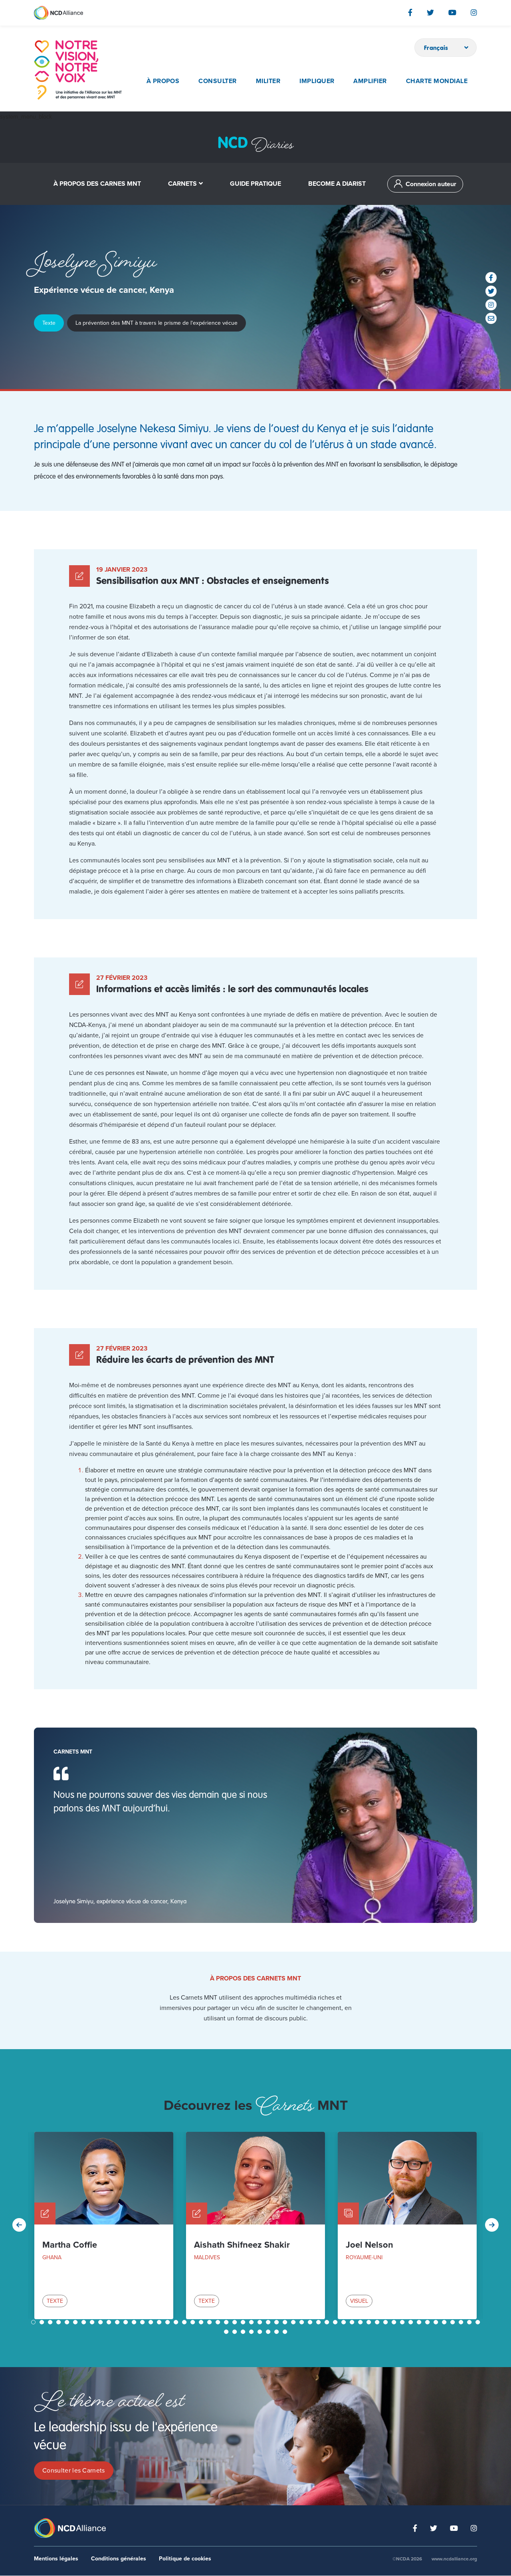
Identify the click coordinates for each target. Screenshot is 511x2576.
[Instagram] (474, 12)
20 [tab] (194, 2322)
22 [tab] (210, 2322)
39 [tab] (353, 2322)
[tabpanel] (104, 2225)
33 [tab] (303, 2322)
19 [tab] (185, 2322)
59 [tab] (261, 2332)
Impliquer (317, 81)
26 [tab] (244, 2322)
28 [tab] (261, 2322)
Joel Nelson (369, 2245)
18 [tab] (177, 2322)
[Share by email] (491, 318)
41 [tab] (370, 2322)
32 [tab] (294, 2322)
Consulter (217, 81)
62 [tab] (286, 2332)
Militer (268, 81)
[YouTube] (452, 12)
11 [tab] (118, 2322)
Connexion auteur (431, 184)
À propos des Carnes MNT (97, 184)
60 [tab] (269, 2332)
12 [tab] (127, 2322)
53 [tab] (470, 2322)
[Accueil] (78, 70)
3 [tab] (51, 2322)
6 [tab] (76, 2322)
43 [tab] (386, 2322)
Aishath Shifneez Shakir (242, 2245)
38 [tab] (345, 2322)
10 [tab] (110, 2322)
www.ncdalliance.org (454, 2559)
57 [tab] (244, 2332)
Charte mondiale (437, 81)
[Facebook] (410, 12)
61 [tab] (277, 2332)
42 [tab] (378, 2322)
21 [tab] (202, 2322)
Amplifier (370, 81)
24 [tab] (227, 2322)
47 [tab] (420, 2322)
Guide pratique (255, 184)
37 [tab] (336, 2322)
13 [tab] (135, 2322)
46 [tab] (412, 2322)
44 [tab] (395, 2322)
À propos (163, 81)
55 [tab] (227, 2332)
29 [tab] (269, 2322)
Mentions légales (56, 2559)
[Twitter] (430, 12)
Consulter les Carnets (74, 2471)
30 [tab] (277, 2322)
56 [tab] (236, 2332)
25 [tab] (236, 2322)
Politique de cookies (185, 2559)
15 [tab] (152, 2322)
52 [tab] (462, 2322)
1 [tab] (34, 2322)
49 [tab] (437, 2322)
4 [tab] (59, 2322)
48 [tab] (428, 2322)
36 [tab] (328, 2322)
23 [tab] (219, 2322)
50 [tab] (445, 2322)
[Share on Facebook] (491, 278)
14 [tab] (143, 2322)
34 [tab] (311, 2322)
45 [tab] (403, 2322)
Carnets (182, 184)
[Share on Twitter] (491, 291)
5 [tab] (68, 2322)
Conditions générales (119, 2559)
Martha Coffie (70, 2245)
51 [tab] (454, 2322)
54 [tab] (479, 2322)
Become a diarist (337, 184)
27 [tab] (252, 2322)
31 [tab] (286, 2322)
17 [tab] (168, 2322)
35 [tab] (319, 2322)
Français (436, 48)
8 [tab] (93, 2322)
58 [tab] (252, 2332)
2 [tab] (43, 2322)
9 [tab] (101, 2322)
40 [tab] (361, 2322)
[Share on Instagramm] (491, 305)
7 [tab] (84, 2322)
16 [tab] (160, 2322)
